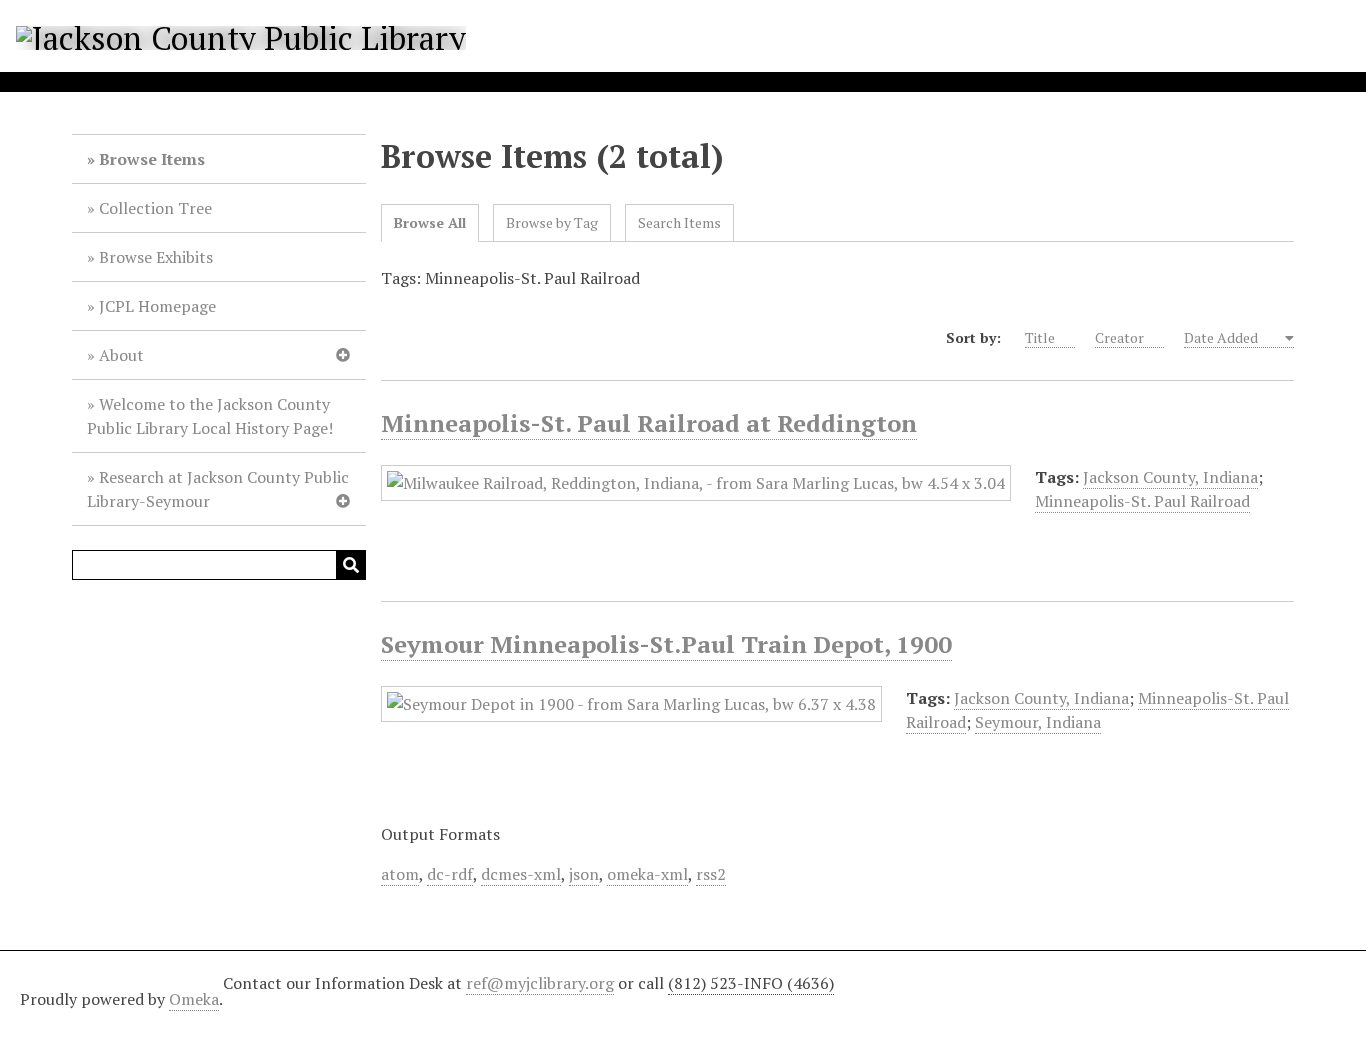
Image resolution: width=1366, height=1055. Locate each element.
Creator (1119, 337)
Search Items (679, 222)
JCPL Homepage (157, 306)
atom (400, 874)
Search (351, 565)
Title (1040, 337)
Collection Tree (155, 208)
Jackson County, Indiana (1170, 477)
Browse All (430, 222)
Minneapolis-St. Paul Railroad (1142, 501)
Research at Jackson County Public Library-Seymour (218, 489)
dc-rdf (450, 874)
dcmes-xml (521, 874)
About (121, 355)
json (584, 874)
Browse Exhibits (156, 257)
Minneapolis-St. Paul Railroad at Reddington (649, 423)
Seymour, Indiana (1038, 722)
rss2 (711, 874)
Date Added (1222, 337)
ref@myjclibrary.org (540, 983)
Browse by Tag (552, 222)
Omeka (194, 999)
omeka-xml (647, 874)
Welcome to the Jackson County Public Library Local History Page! (210, 416)
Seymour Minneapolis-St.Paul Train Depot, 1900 (666, 644)
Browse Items (152, 159)
